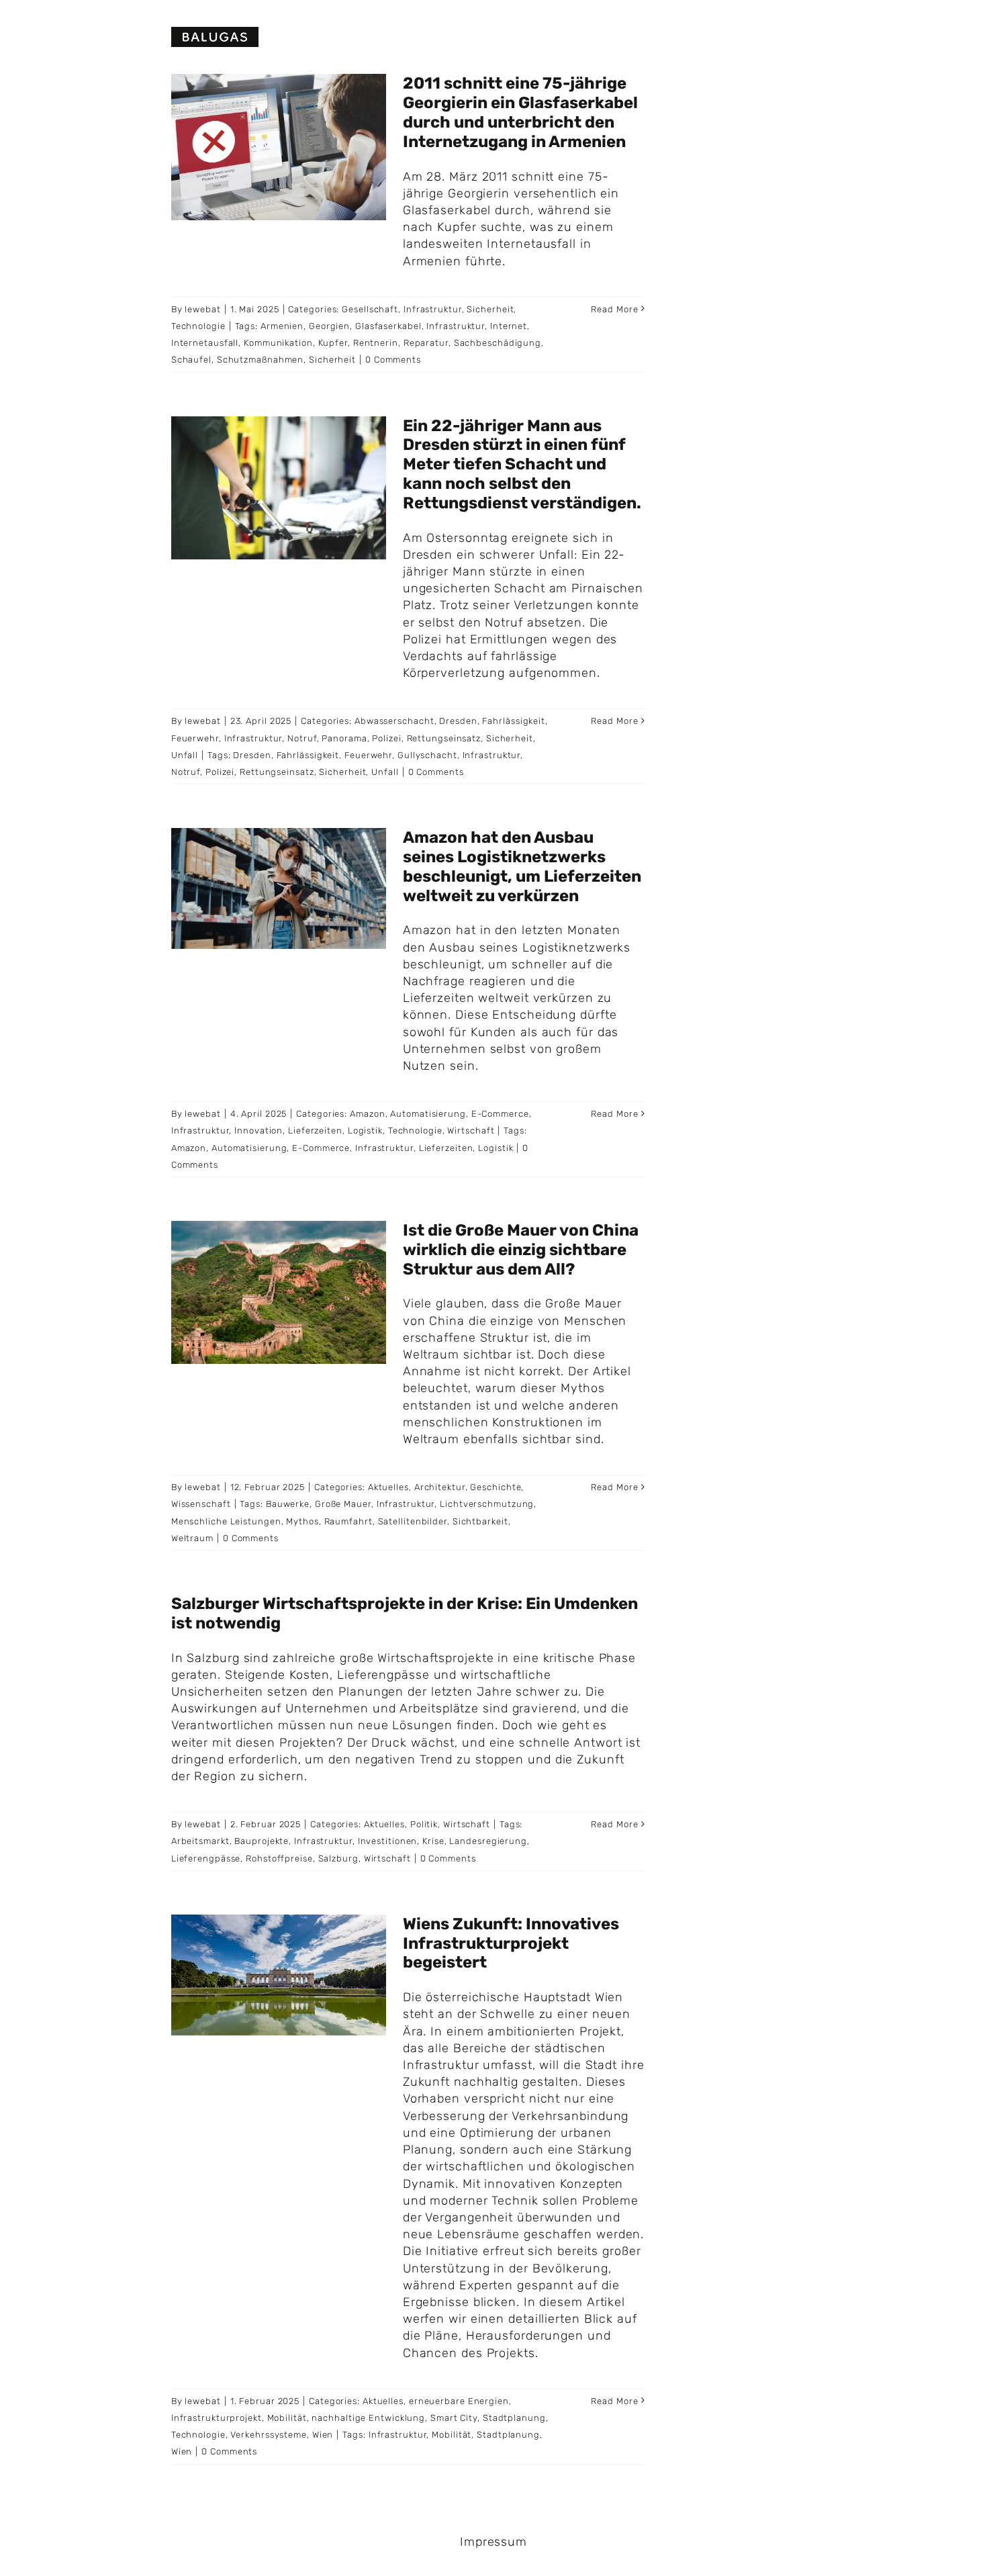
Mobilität (287, 2418)
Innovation (258, 1131)
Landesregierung (488, 1841)
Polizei (386, 738)
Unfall (185, 755)
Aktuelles (388, 1487)
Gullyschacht (427, 755)
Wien (323, 2435)
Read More (614, 309)
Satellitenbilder (413, 1521)
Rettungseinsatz (444, 738)
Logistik (365, 1131)
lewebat (202, 309)
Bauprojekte (262, 1841)
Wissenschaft (201, 1504)
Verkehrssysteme (269, 2435)
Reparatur (426, 343)
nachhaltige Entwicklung (368, 2418)
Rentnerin (376, 343)
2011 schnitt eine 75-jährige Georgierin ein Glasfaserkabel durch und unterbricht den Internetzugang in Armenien (520, 112)
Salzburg (338, 1858)
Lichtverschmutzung (487, 1504)
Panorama (344, 738)
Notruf (302, 738)
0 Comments (393, 360)
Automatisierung (428, 1114)
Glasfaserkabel (388, 326)
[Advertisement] (836, 168)
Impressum (493, 2542)
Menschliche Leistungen (226, 1521)
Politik (424, 1824)
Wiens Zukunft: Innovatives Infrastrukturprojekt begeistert (511, 1943)
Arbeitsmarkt (200, 1841)
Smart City (454, 2418)
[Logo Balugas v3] (215, 33)
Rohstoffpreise (279, 1858)
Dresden (458, 721)
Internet (509, 326)
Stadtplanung (514, 2418)
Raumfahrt (348, 1521)
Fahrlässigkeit (514, 721)
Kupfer (333, 343)
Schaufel (191, 360)
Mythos (302, 1521)
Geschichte (496, 1487)
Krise (433, 1841)
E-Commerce (500, 1114)
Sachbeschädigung (498, 343)
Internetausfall (205, 343)
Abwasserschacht (394, 721)
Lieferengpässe (206, 1858)
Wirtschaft (471, 1131)
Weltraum (192, 1538)
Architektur (440, 1487)
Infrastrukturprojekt (217, 2418)
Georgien (329, 326)
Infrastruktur (433, 309)
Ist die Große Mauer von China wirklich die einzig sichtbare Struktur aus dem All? (521, 1250)
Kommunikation (278, 343)
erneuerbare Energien (459, 2401)
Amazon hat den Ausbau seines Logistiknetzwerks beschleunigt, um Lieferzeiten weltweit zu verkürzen (522, 866)
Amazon (367, 1114)
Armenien (282, 326)
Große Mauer (343, 1504)
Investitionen (388, 1841)
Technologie (198, 326)
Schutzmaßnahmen (261, 360)
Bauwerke (288, 1504)
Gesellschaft (370, 309)
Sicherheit (490, 309)
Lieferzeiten (315, 1131)
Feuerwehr (195, 738)
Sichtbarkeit (480, 1521)
